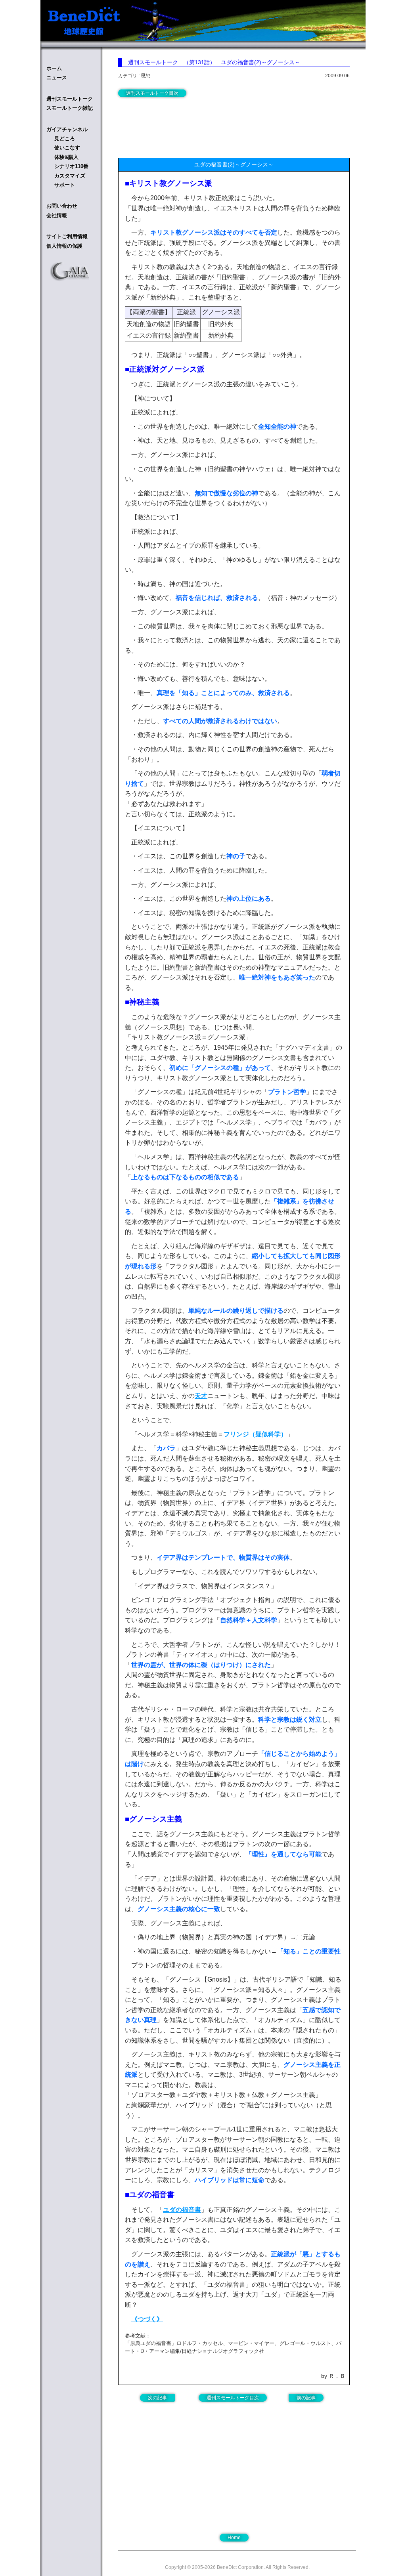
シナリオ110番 (71, 166)
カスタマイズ (70, 176)
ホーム (54, 68)
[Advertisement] (182, 126)
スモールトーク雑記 (70, 108)
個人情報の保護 (64, 246)
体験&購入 (66, 157)
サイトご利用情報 (67, 236)
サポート (65, 185)
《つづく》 (147, 2319)
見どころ (65, 138)
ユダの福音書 (182, 2210)
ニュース (57, 77)
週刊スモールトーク (70, 99)
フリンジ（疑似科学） (255, 1434)
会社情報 (57, 215)
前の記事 (306, 2398)
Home (234, 2538)
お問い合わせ (62, 206)
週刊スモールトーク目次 (152, 93)
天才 (201, 1396)
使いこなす (67, 148)
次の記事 (157, 2398)
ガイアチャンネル (67, 129)
